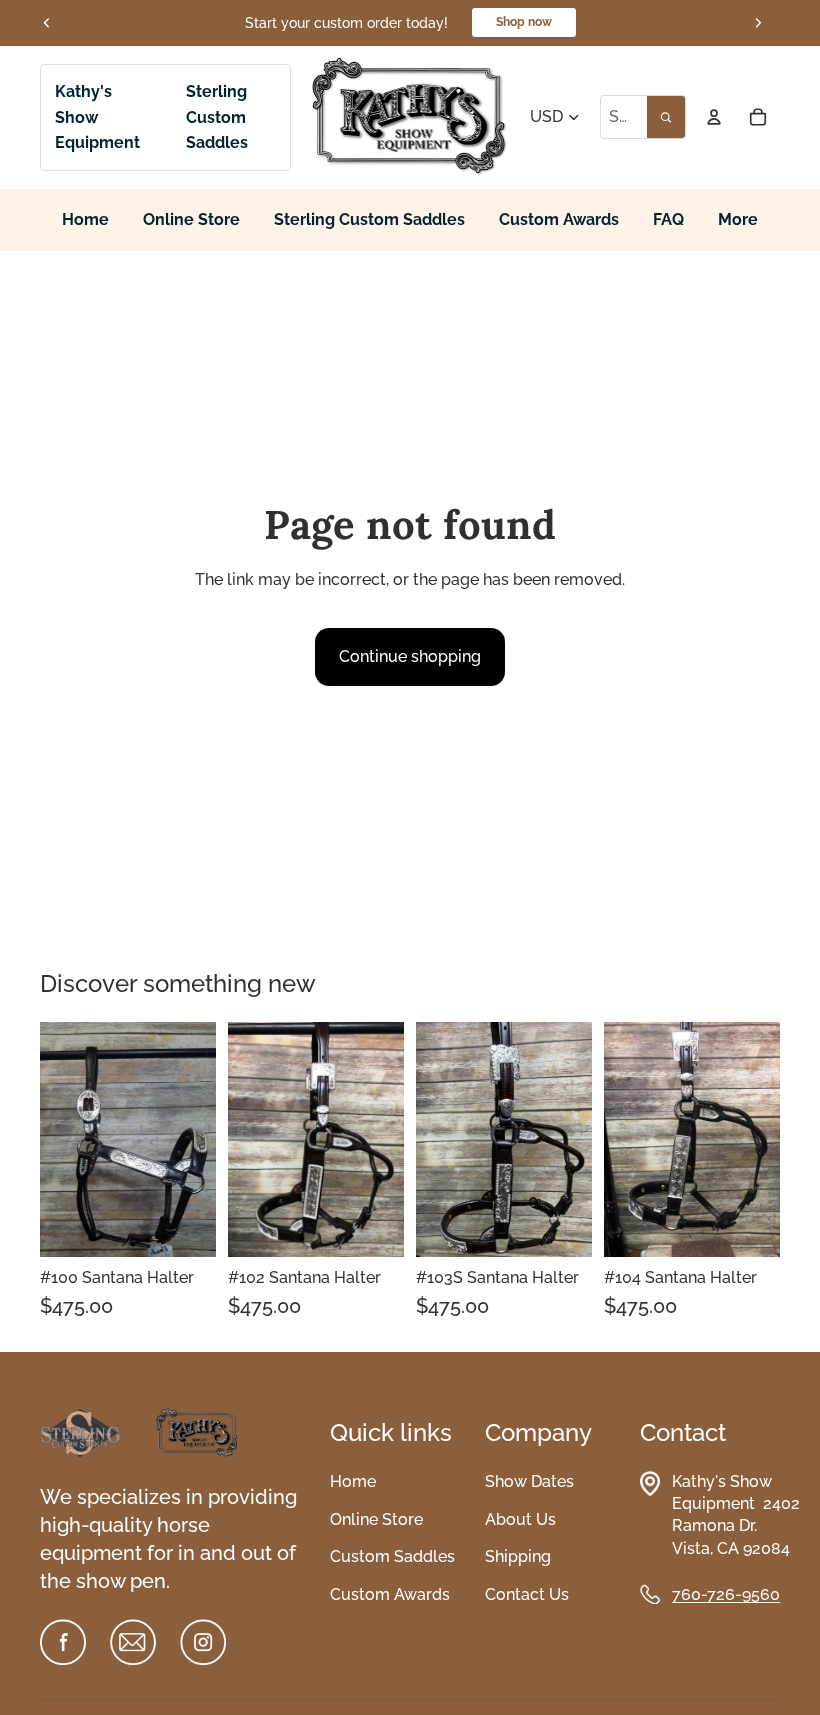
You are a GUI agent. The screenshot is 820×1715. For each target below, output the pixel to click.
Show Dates (529, 1481)
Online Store (376, 1519)
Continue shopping (410, 656)
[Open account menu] (714, 117)
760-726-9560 (726, 1594)
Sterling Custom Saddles (217, 117)
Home (353, 1481)
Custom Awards (390, 1594)
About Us (520, 1519)
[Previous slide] (47, 23)
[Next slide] (758, 23)
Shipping (518, 1556)
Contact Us (527, 1594)
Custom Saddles (392, 1556)
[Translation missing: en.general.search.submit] (666, 117)
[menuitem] (738, 220)
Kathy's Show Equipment (97, 117)
